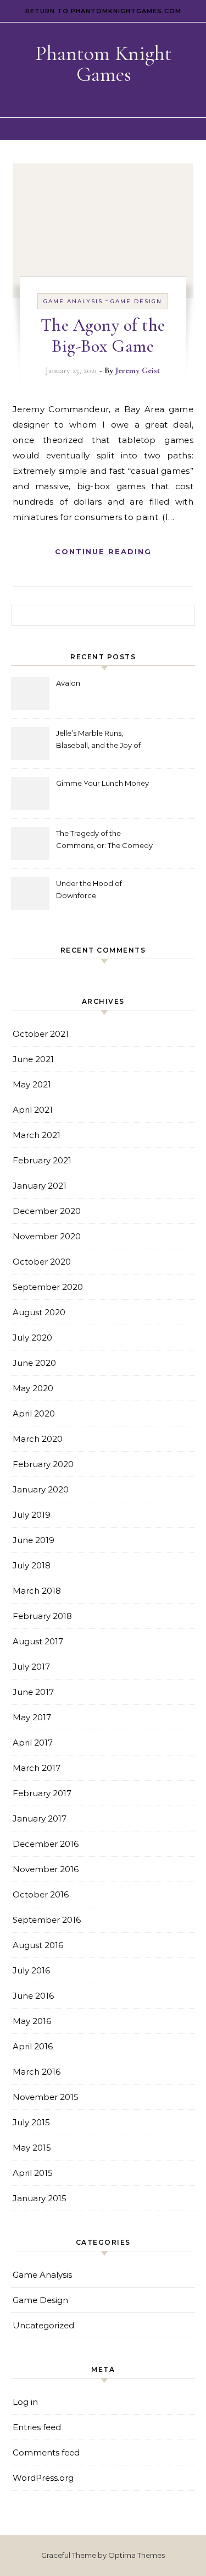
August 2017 (38, 1641)
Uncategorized (43, 2325)
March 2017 (37, 1768)
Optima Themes (137, 2555)
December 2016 (46, 1844)
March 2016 (37, 2072)
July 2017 (31, 1667)
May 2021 (32, 1084)
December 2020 (47, 1211)
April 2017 (33, 1743)
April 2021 (33, 1110)
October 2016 (41, 1894)
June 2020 (34, 1363)
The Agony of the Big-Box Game (103, 335)
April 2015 (33, 2173)
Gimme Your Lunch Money (102, 783)
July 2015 (31, 2122)
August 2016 (38, 1945)
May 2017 (32, 1717)
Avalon (68, 683)
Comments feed (46, 2452)
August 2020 (39, 1312)
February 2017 (42, 1793)
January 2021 (40, 1186)
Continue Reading (103, 551)
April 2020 (34, 1413)
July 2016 (31, 1970)
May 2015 (32, 2148)
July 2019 (32, 1515)
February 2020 (43, 1464)
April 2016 (33, 2046)
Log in (25, 2402)
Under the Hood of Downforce (89, 889)
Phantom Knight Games (104, 64)
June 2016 (33, 1996)
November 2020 (47, 1236)
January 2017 (40, 1818)
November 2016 (46, 1869)
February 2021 (42, 1160)
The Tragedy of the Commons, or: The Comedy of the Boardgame (104, 841)
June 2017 (33, 1692)
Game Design (136, 301)
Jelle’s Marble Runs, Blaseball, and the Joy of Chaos (98, 740)
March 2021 (37, 1135)
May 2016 (32, 2021)
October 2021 (41, 1034)
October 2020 (42, 1262)
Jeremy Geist (138, 370)
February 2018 (42, 1616)
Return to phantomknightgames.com (103, 11)
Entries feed (37, 2427)
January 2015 (40, 2198)
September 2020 (48, 1287)
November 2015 (46, 2097)
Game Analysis (73, 301)
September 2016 (47, 1920)
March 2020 (38, 1439)
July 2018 (32, 1565)
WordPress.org (43, 2478)
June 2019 (34, 1540)
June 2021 (33, 1059)
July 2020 (32, 1338)
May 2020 (33, 1388)
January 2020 (41, 1489)
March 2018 (37, 1591)
